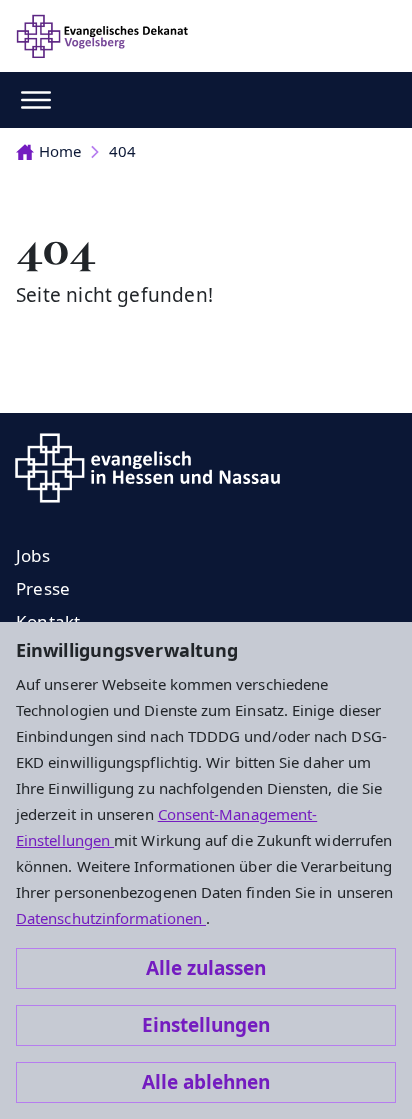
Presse (43, 588)
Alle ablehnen (206, 1082)
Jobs (33, 555)
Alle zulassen (206, 968)
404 (122, 151)
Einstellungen (206, 1025)
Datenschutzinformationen (111, 918)
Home (60, 151)
